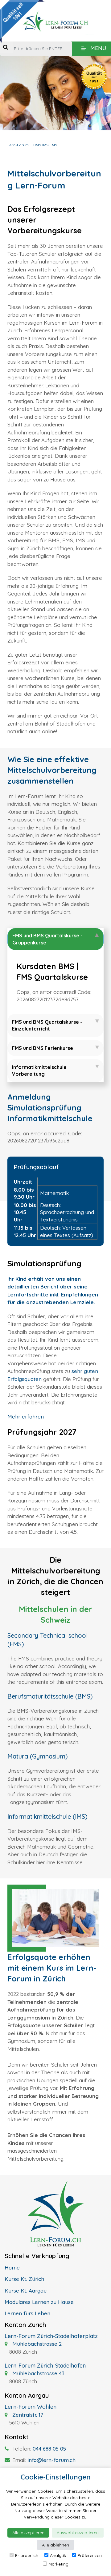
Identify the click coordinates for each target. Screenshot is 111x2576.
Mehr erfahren (26, 1417)
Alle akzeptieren (28, 2533)
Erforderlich (27, 2555)
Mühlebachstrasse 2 (36, 2344)
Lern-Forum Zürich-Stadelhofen (45, 2366)
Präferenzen (90, 2555)
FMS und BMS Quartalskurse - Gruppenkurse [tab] (47, 939)
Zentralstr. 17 (27, 2415)
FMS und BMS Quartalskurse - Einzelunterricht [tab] (47, 1025)
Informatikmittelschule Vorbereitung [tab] (39, 1070)
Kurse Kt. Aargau (26, 2291)
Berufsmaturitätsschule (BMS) (50, 1696)
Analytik (58, 2555)
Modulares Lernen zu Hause (39, 2302)
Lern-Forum (18, 145)
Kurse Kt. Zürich (24, 2279)
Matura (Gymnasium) (38, 1756)
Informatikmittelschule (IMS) (47, 1816)
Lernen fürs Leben (27, 2313)
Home (12, 2267)
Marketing (58, 2564)
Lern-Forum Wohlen (31, 2407)
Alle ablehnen (55, 2545)
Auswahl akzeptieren (78, 2533)
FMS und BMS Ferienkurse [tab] (43, 1048)
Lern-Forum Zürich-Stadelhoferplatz (51, 2336)
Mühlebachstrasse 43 (38, 2373)
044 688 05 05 (49, 2449)
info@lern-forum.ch (52, 2460)
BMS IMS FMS (45, 145)
